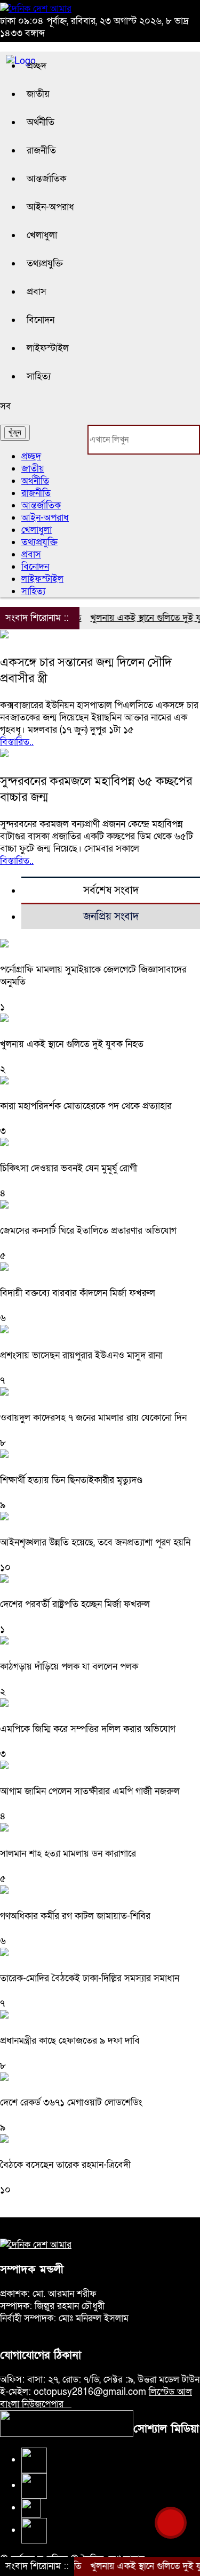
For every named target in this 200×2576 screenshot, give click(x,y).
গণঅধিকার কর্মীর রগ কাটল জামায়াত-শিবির (75, 1916)
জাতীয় (38, 94)
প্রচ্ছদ (37, 66)
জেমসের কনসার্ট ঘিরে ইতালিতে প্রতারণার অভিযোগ (88, 1231)
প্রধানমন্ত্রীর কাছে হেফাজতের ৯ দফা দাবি (70, 2041)
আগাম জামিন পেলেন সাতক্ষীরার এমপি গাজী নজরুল (90, 1791)
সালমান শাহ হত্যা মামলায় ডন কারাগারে (68, 1854)
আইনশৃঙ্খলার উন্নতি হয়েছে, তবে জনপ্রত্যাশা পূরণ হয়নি (95, 1542)
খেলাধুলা (42, 235)
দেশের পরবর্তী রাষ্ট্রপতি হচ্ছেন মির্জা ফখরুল (75, 1604)
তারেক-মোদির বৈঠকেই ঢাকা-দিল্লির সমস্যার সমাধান (90, 1978)
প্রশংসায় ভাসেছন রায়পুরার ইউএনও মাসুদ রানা (81, 1355)
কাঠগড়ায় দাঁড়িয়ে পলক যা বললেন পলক (69, 1667)
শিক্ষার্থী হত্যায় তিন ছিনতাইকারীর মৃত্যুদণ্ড (71, 1480)
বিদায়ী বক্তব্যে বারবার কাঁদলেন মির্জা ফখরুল (78, 1293)
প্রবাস (37, 292)
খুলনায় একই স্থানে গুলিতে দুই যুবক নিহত (72, 1044)
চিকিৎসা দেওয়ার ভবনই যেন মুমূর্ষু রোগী (69, 1168)
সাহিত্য (39, 376)
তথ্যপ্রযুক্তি (45, 264)
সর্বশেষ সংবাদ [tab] (111, 890)
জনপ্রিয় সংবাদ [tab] (111, 917)
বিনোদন (41, 320)
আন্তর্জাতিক (46, 179)
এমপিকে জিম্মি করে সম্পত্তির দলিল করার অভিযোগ (88, 1729)
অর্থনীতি (41, 122)
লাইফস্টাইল (48, 348)
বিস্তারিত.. (17, 742)
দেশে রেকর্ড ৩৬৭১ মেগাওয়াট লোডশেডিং (71, 2103)
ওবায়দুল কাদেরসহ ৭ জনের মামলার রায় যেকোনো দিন (93, 1418)
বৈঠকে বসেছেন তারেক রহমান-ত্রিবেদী (65, 2165)
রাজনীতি (41, 151)
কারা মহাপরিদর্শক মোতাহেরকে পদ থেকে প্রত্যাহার (86, 1106)
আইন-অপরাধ (50, 207)
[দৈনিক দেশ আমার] (36, 9)
